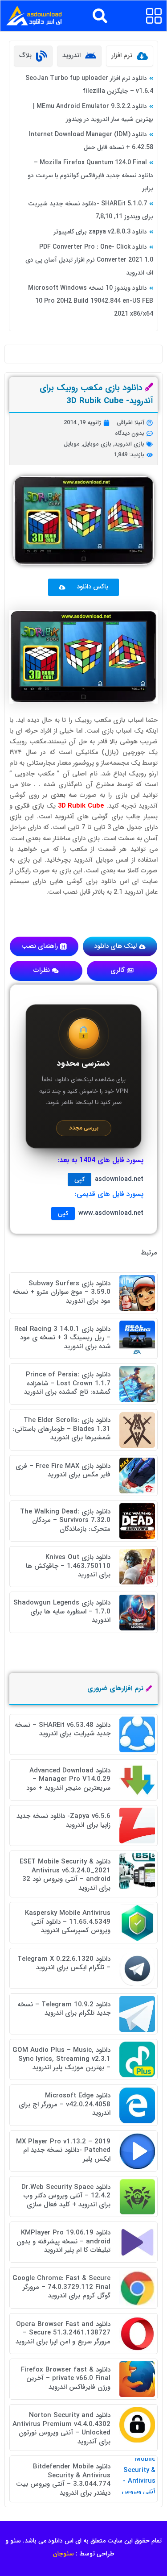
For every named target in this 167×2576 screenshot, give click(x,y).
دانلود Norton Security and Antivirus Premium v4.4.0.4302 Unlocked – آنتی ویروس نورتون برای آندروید (61, 2428)
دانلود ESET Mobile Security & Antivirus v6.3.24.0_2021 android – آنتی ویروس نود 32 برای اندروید (65, 1875)
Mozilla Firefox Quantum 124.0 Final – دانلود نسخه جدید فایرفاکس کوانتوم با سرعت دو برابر (90, 175)
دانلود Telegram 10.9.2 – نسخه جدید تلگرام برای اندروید (64, 2009)
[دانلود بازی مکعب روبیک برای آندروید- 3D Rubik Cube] (83, 657)
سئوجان (63, 2554)
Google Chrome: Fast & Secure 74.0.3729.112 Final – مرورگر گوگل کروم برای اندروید (61, 2287)
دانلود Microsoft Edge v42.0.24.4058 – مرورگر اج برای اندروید (65, 2104)
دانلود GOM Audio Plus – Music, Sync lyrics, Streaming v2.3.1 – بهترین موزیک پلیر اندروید (61, 2059)
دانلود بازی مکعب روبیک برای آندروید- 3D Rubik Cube (96, 394)
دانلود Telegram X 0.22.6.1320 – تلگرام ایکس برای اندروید (64, 1963)
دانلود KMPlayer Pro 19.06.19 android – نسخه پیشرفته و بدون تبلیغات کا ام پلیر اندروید (63, 2241)
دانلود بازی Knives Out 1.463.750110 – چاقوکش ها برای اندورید (68, 1566)
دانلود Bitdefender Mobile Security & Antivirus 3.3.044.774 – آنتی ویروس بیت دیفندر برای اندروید (63, 2480)
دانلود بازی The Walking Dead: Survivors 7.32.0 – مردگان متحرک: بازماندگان (65, 1520)
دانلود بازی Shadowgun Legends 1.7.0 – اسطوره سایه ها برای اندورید (62, 1611)
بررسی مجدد (84, 1128)
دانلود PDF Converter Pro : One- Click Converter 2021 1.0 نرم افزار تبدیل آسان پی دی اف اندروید (89, 260)
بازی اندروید (129, 444)
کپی (79, 1180)
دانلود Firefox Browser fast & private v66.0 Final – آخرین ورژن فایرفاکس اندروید (66, 2378)
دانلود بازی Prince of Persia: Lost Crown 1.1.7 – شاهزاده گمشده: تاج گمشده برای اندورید (67, 1383)
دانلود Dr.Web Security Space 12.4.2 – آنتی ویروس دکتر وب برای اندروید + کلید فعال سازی (66, 2196)
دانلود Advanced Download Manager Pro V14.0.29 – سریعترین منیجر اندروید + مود (68, 1779)
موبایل (72, 444)
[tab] (130, 56)
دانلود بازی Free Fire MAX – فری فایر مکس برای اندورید (63, 1471)
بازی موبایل (97, 444)
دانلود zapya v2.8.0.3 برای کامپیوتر (100, 232)
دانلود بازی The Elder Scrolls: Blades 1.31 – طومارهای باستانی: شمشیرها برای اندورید (62, 1429)
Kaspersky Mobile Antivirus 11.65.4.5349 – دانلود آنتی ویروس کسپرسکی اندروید (68, 1922)
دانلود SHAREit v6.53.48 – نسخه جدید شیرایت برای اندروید (63, 1730)
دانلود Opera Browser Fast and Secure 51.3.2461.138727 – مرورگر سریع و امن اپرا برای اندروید (63, 2333)
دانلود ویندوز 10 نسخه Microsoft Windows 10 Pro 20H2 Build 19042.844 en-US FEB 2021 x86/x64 (91, 301)
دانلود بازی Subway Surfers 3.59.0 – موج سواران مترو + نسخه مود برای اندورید (61, 1292)
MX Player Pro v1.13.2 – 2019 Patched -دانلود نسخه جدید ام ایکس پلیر (63, 2150)
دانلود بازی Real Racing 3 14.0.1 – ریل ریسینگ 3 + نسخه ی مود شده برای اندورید (62, 1338)
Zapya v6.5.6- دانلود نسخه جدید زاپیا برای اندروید (63, 1821)
